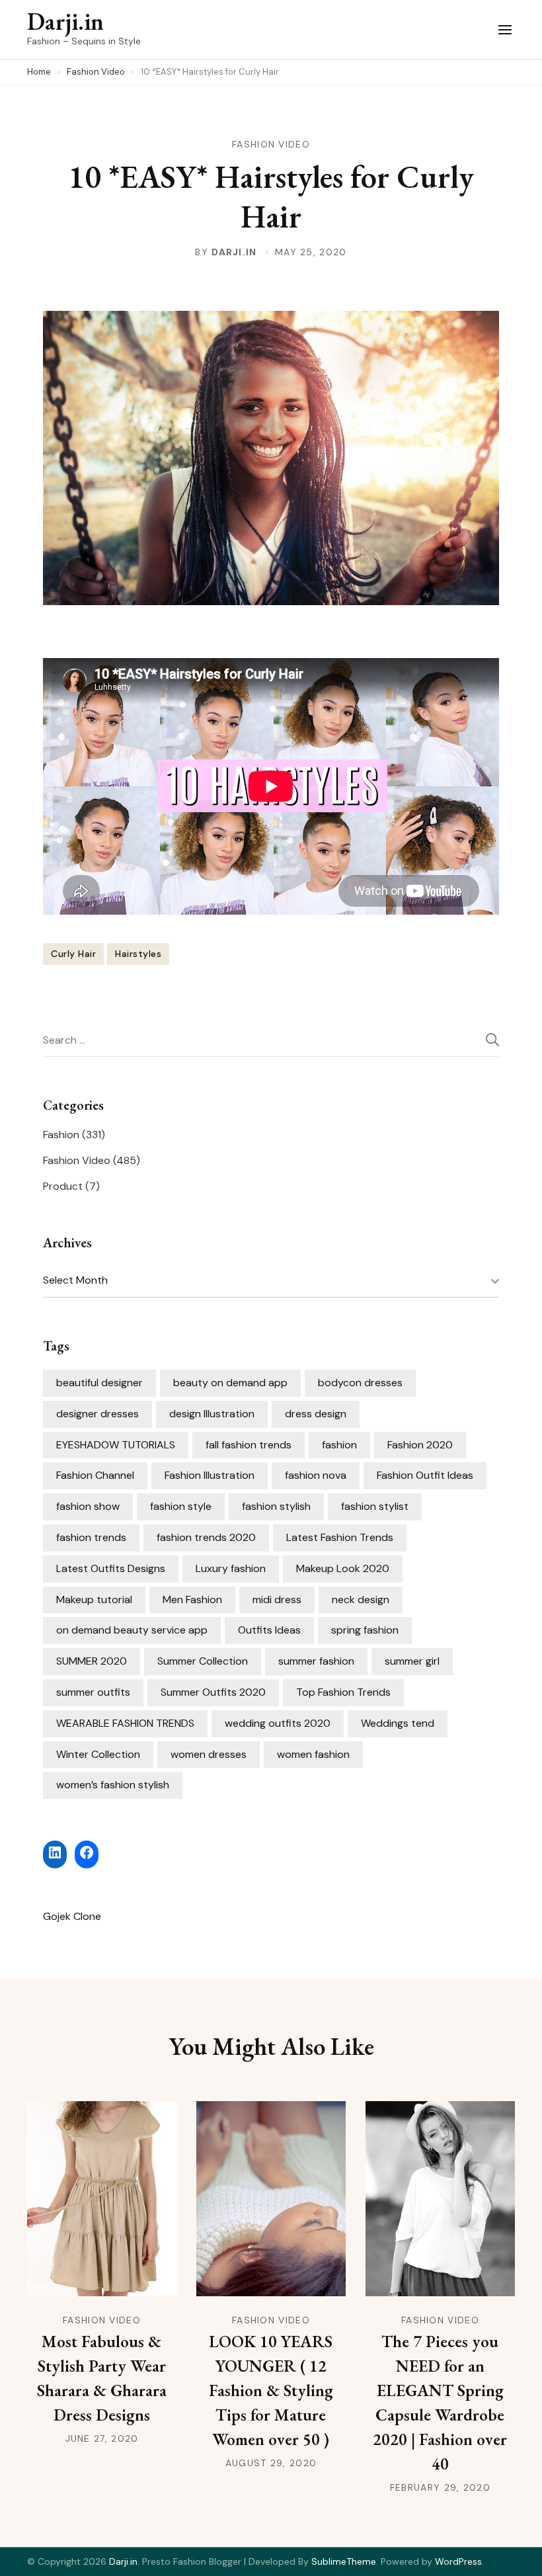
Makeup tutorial (94, 1600)
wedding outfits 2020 (278, 1723)
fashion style (181, 1506)
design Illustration (212, 1414)
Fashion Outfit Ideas (425, 1475)
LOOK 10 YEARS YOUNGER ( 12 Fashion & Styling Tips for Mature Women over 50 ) (271, 2390)
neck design (361, 1600)
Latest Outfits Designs (111, 1568)
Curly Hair (73, 954)
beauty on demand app (230, 1383)
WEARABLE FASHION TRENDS (125, 1723)
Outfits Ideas (269, 1630)
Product (63, 1186)
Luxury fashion (231, 1568)
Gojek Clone (72, 1916)
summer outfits (93, 1692)
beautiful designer (99, 1383)
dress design (316, 1414)
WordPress (458, 2561)
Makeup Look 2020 (343, 1568)
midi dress (277, 1600)
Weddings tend (398, 1723)
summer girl (412, 1661)
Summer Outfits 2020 (213, 1692)
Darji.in (65, 21)
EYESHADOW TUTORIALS (116, 1445)
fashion (339, 1445)
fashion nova (316, 1475)
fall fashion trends (249, 1445)
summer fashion (316, 1661)
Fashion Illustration (210, 1475)
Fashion (61, 1135)
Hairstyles (138, 954)
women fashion (313, 1754)
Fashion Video (271, 144)
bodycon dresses (360, 1383)
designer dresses (97, 1414)
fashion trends (91, 1537)
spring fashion (365, 1630)
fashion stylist (375, 1506)
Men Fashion (192, 1600)
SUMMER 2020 (92, 1661)
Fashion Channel (95, 1475)
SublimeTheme (344, 2561)
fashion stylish (276, 1506)
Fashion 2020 (420, 1445)
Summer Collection (203, 1661)
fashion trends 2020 (206, 1537)
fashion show (88, 1506)
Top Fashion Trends (343, 1692)
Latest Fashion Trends (340, 1537)
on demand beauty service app (132, 1630)
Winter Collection (98, 1754)
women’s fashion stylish (113, 1785)
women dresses (209, 1754)
